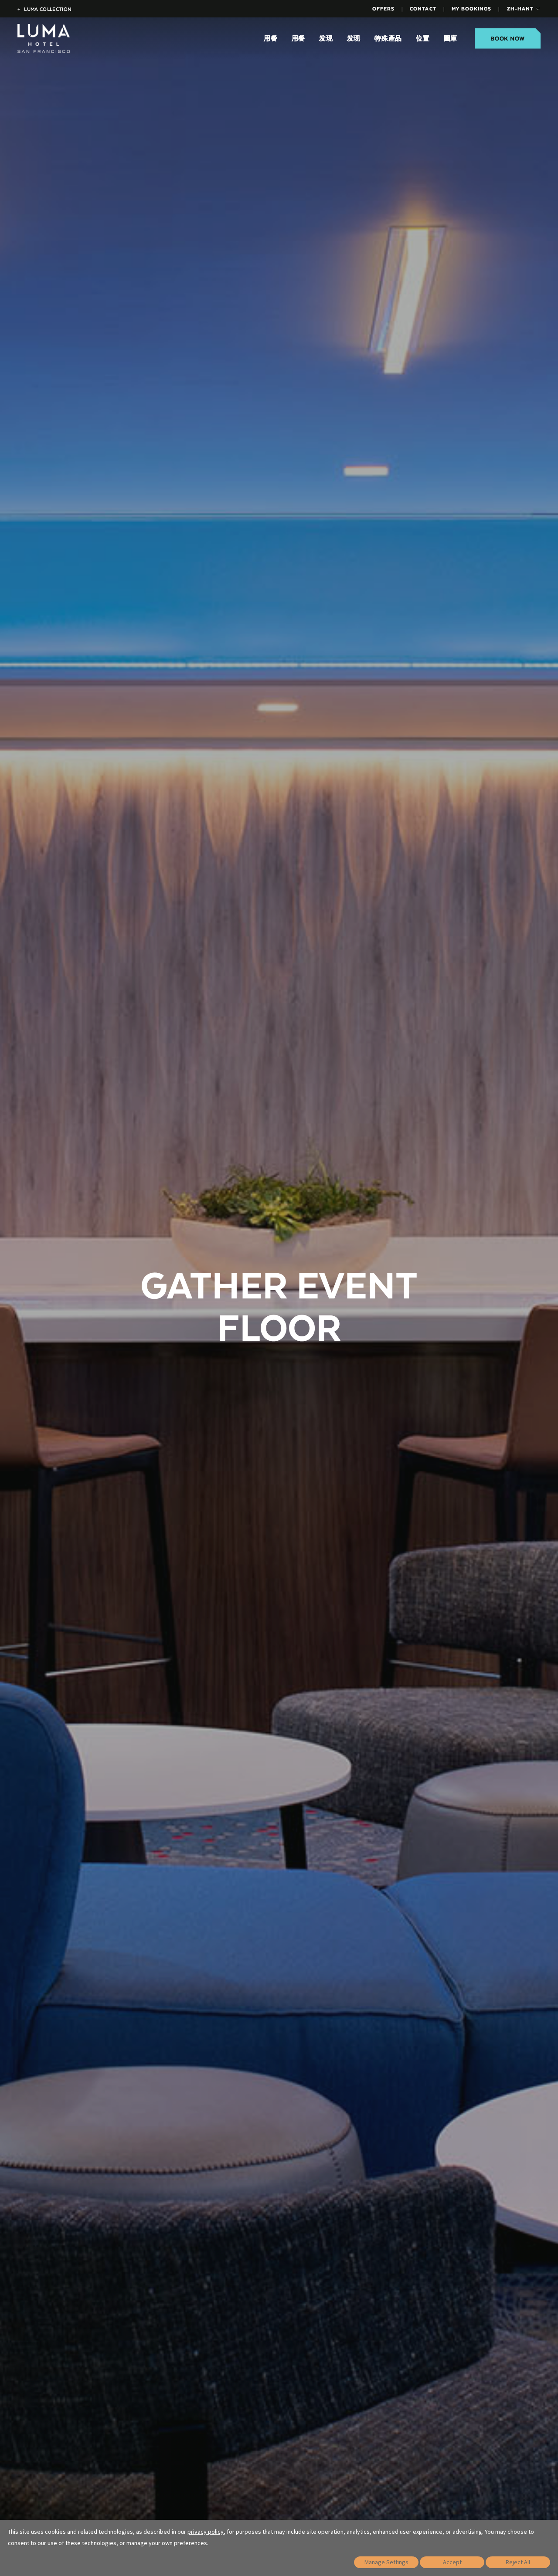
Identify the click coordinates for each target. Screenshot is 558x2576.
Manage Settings (386, 2562)
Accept (452, 2562)
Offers (383, 8)
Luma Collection (44, 9)
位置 (423, 39)
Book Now (508, 39)
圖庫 (451, 39)
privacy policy (206, 2532)
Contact (423, 8)
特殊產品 (388, 39)
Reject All (518, 2562)
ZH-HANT (520, 8)
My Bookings (471, 8)
